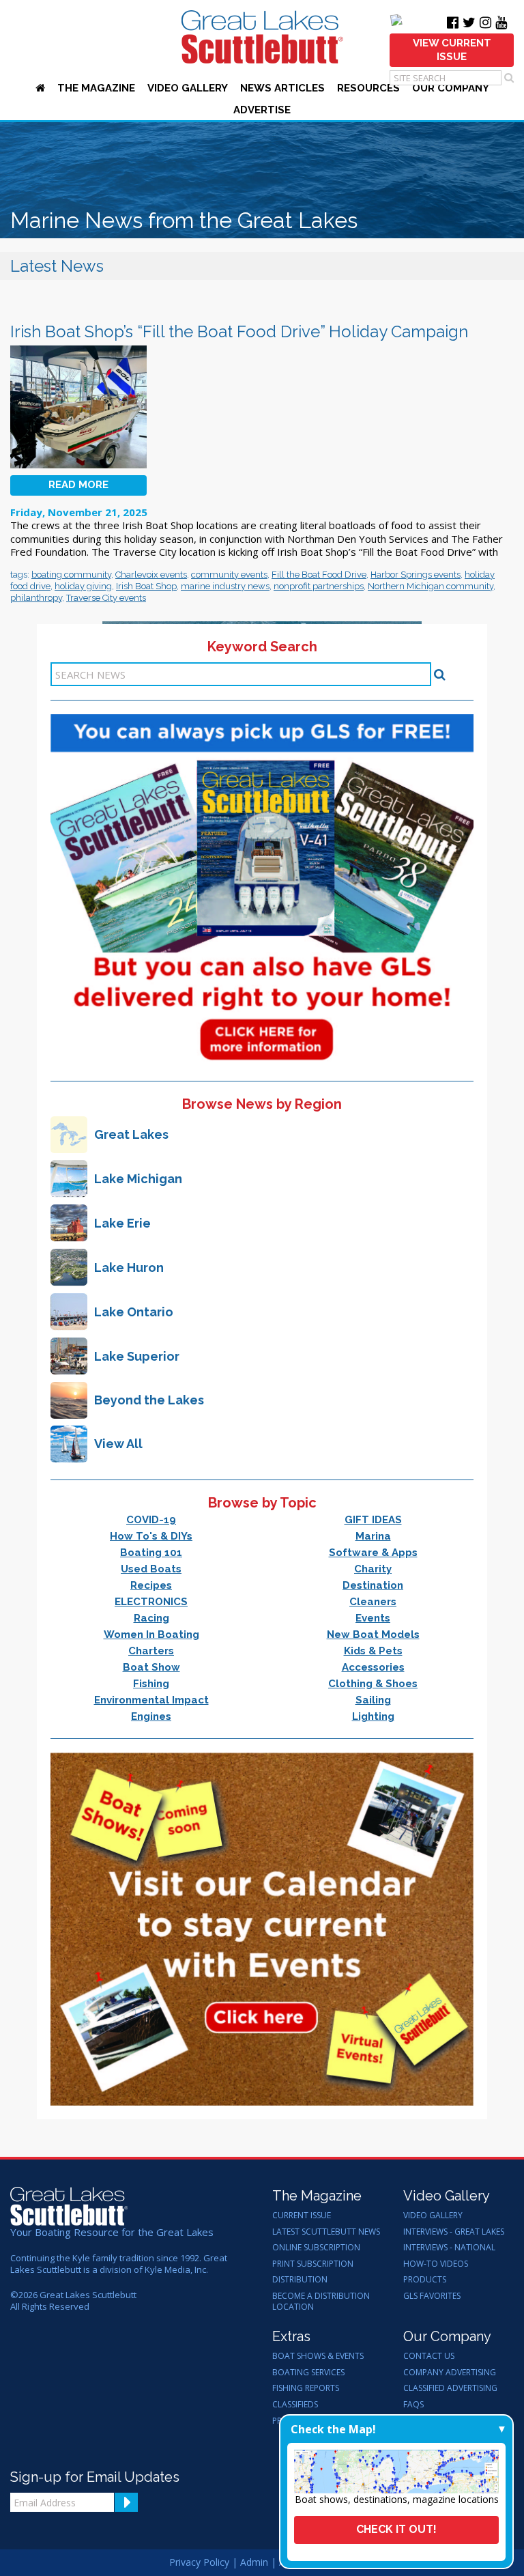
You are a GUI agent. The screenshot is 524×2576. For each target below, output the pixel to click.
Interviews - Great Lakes (454, 2232)
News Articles (282, 88)
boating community (71, 575)
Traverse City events (106, 598)
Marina (373, 1536)
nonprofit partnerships (319, 586)
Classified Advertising (450, 2388)
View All (118, 1444)
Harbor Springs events (416, 575)
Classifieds (295, 2405)
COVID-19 (151, 1520)
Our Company (451, 88)
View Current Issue (452, 50)
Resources (368, 88)
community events (229, 575)
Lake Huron (129, 1268)
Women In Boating (151, 1634)
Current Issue (302, 2216)
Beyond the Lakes (149, 1400)
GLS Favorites (432, 2296)
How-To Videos (436, 2264)
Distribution (300, 2280)
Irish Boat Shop (146, 586)
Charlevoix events (151, 575)
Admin (254, 2562)
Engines (151, 1716)
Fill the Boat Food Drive (319, 575)
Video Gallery (188, 88)
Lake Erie (122, 1223)
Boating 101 (151, 1553)
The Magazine (96, 88)
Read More (78, 485)
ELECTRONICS (151, 1602)
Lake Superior (137, 1356)
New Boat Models (373, 1634)
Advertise (262, 110)
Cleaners (373, 1602)
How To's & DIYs (151, 1536)
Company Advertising (450, 2373)
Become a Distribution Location (321, 2301)
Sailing (373, 1700)
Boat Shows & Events (318, 2356)
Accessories (373, 1667)
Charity (373, 1569)
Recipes (151, 1585)
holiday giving (83, 586)
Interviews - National (449, 2248)
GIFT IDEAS (373, 1520)
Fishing (151, 1684)
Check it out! (396, 2529)
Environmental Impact (151, 1700)
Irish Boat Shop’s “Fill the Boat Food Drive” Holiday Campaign (239, 331)
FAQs (413, 2405)
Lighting (373, 1716)
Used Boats (151, 1569)
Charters (151, 1651)
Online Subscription (316, 2248)
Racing (151, 1618)
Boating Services (308, 2373)
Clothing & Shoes (373, 1684)
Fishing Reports (306, 2388)
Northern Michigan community (431, 586)
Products (425, 2280)
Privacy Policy (199, 2562)
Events (373, 1618)
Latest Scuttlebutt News (326, 2232)
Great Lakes (131, 1134)
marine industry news (225, 586)
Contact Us (429, 2356)
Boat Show (151, 1667)
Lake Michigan (138, 1179)
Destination (373, 1585)
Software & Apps (373, 1553)
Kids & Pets (373, 1651)
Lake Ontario (134, 1312)
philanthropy (36, 598)
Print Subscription (313, 2264)
